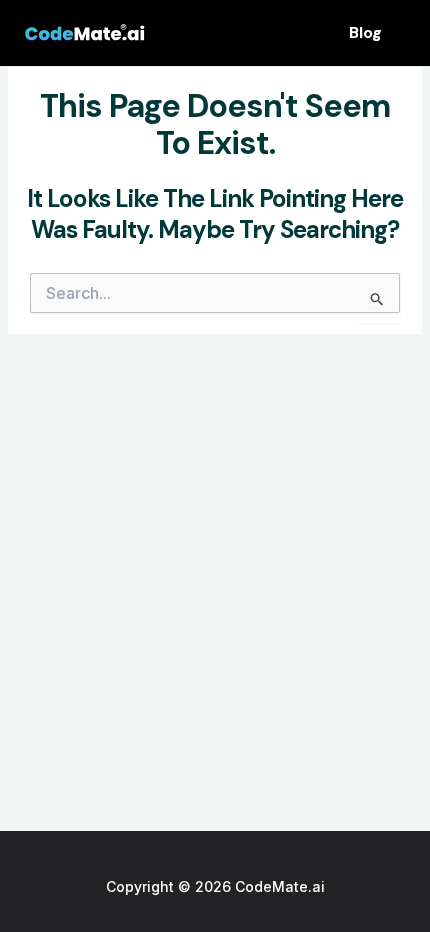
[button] (365, 33)
